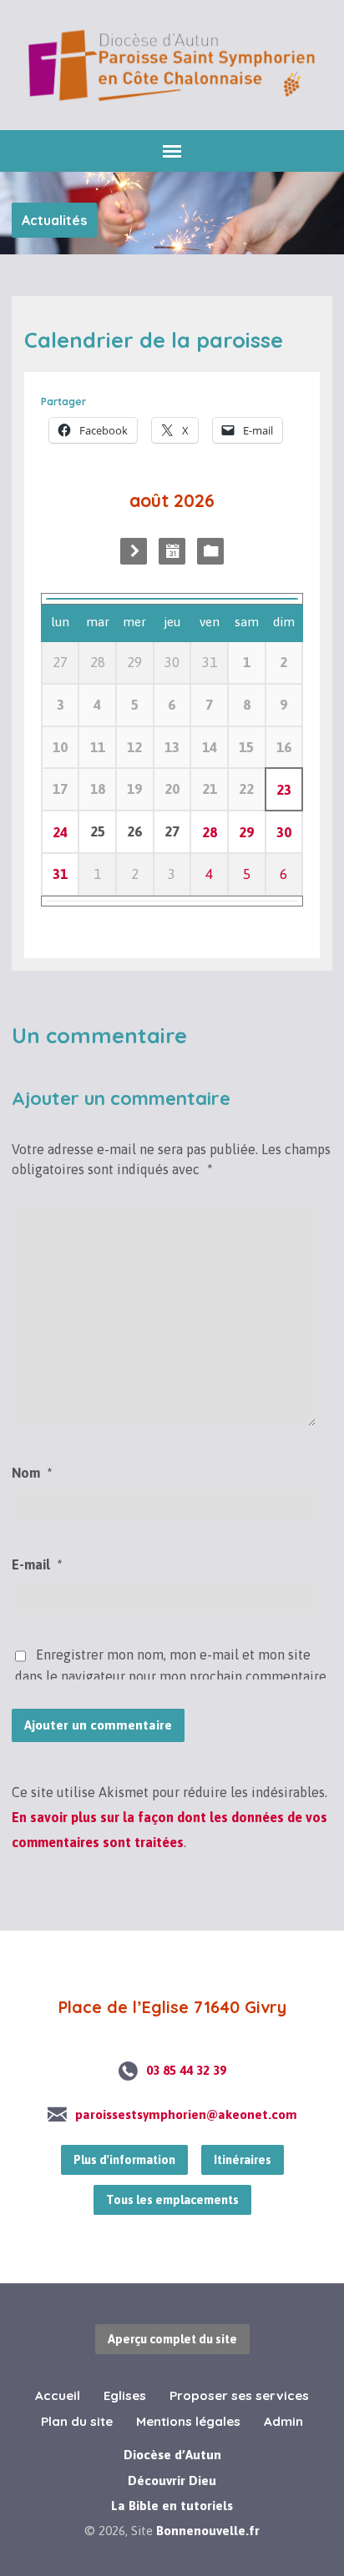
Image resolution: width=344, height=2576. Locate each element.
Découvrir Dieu (172, 2480)
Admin (283, 2421)
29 (246, 832)
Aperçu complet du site (172, 2339)
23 (284, 790)
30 (284, 832)
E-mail (37, 1564)
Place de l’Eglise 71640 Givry (172, 2007)
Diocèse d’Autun (172, 2455)
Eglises (125, 2395)
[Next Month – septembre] (134, 551)
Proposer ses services (239, 2395)
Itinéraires (243, 2160)
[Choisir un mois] (172, 551)
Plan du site (77, 2421)
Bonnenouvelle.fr (208, 2531)
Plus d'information (124, 2160)
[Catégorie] (210, 551)
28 (210, 832)
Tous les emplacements (172, 2200)
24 (60, 832)
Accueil (58, 2395)
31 (60, 874)
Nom (32, 1473)
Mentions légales (188, 2421)
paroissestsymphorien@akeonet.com (186, 2114)
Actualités (54, 220)
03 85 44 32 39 (186, 2070)
